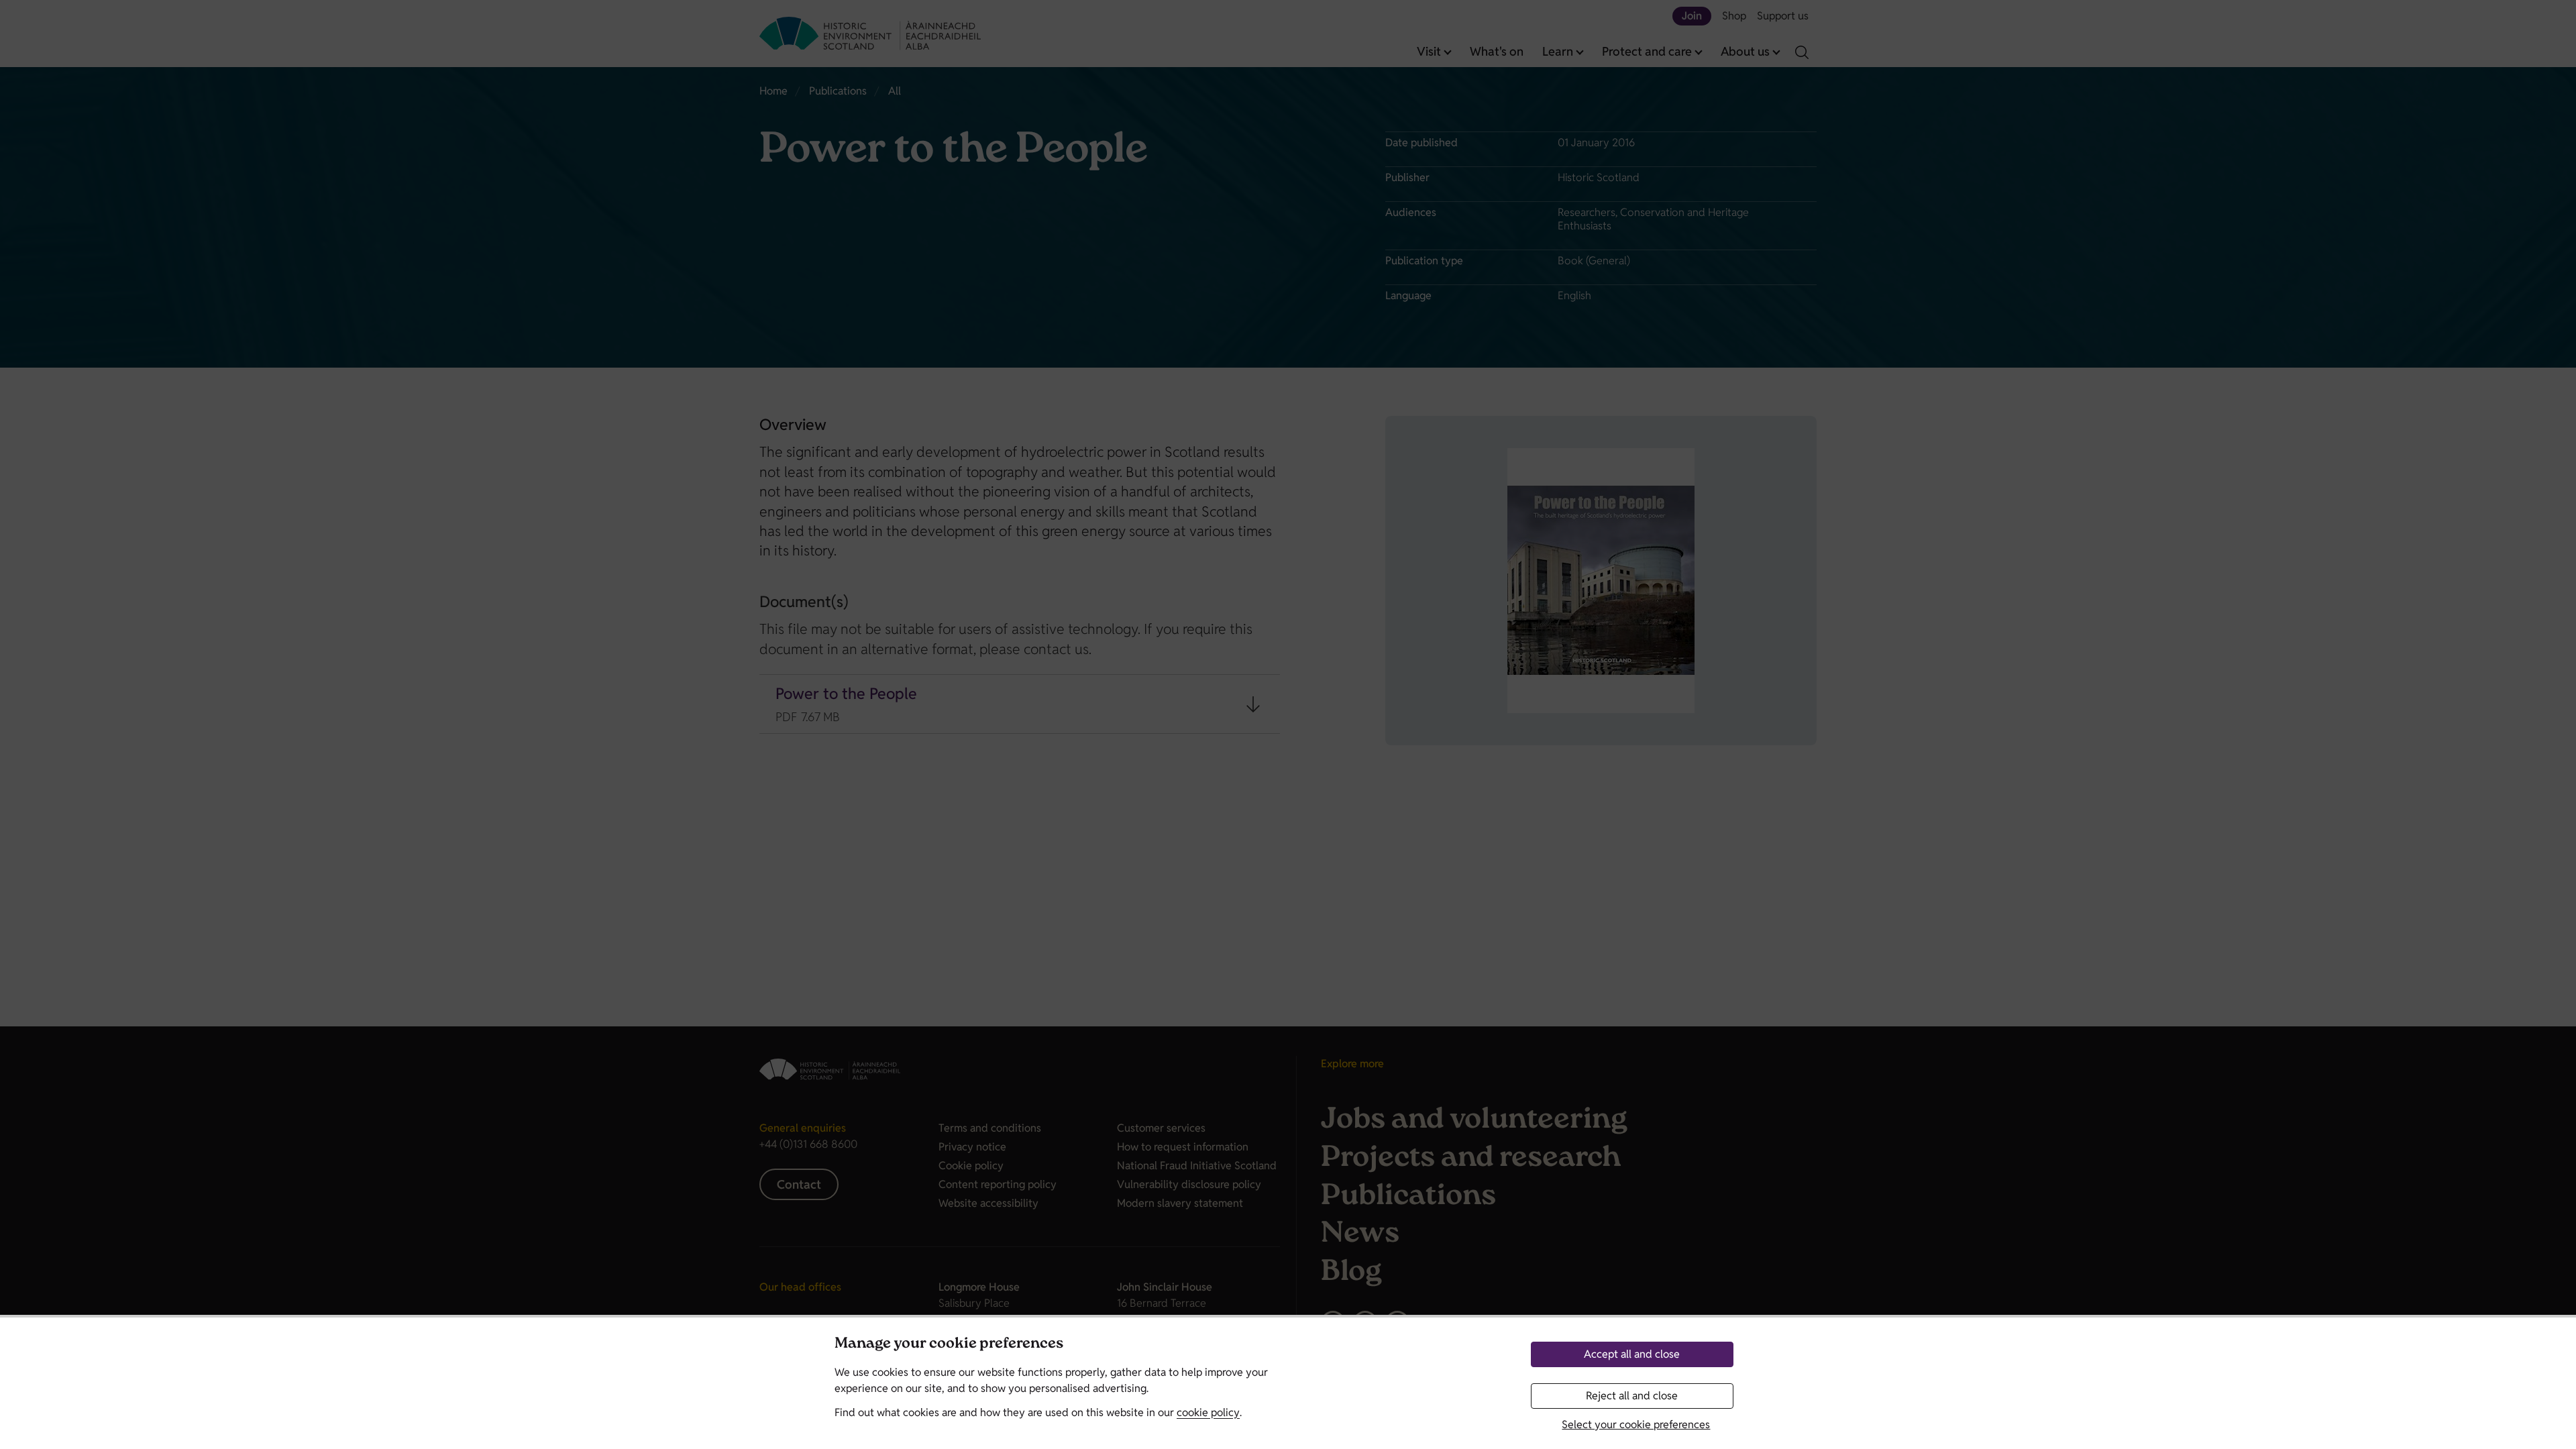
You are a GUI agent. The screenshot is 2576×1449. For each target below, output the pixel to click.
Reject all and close (1632, 1396)
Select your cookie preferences (1636, 1425)
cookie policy (1208, 1412)
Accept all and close (1632, 1354)
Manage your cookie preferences (949, 1345)
